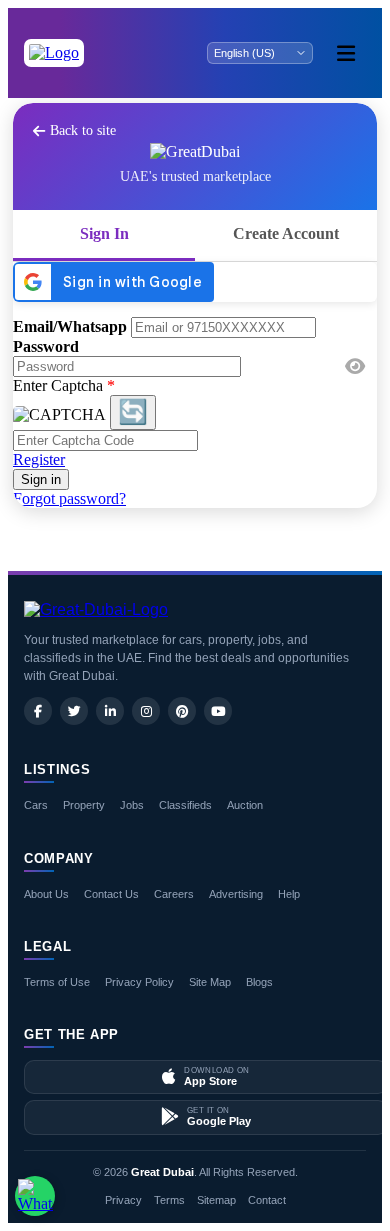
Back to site (83, 130)
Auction (245, 805)
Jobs (132, 805)
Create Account (286, 233)
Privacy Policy (139, 982)
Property (84, 805)
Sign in (41, 479)
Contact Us (111, 894)
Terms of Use (57, 982)
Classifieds (185, 805)
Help (289, 894)
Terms (169, 1200)
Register (39, 459)
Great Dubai (162, 1172)
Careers (174, 894)
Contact (267, 1200)
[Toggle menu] (346, 53)
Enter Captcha (64, 385)
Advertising (236, 894)
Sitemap (216, 1200)
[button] (355, 367)
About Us (46, 894)
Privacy (123, 1200)
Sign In (104, 233)
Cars (36, 805)
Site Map (210, 982)
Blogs (259, 982)
